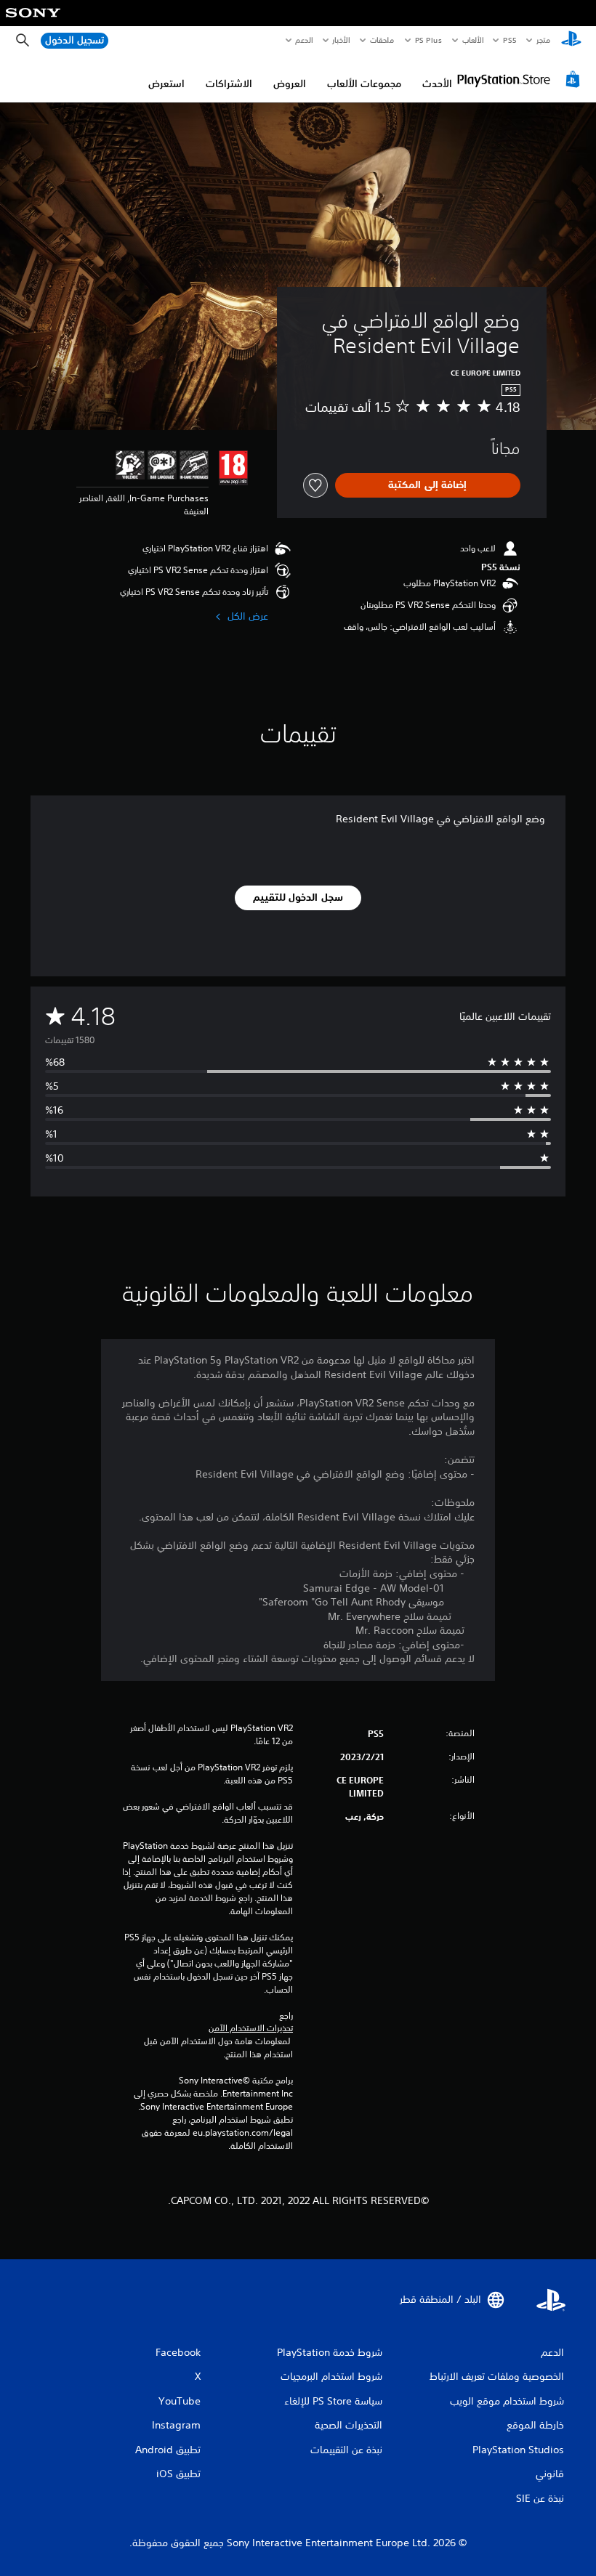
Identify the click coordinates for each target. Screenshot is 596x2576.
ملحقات (383, 40)
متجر (543, 40)
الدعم (305, 40)
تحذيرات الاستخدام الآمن (251, 2028)
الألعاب (473, 40)
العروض (290, 84)
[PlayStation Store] (520, 79)
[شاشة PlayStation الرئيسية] (571, 41)
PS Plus (429, 40)
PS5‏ (510, 40)
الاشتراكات (229, 84)
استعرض (166, 84)
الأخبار (342, 40)
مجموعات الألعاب (364, 84)
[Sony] (33, 23)
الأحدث (437, 84)
